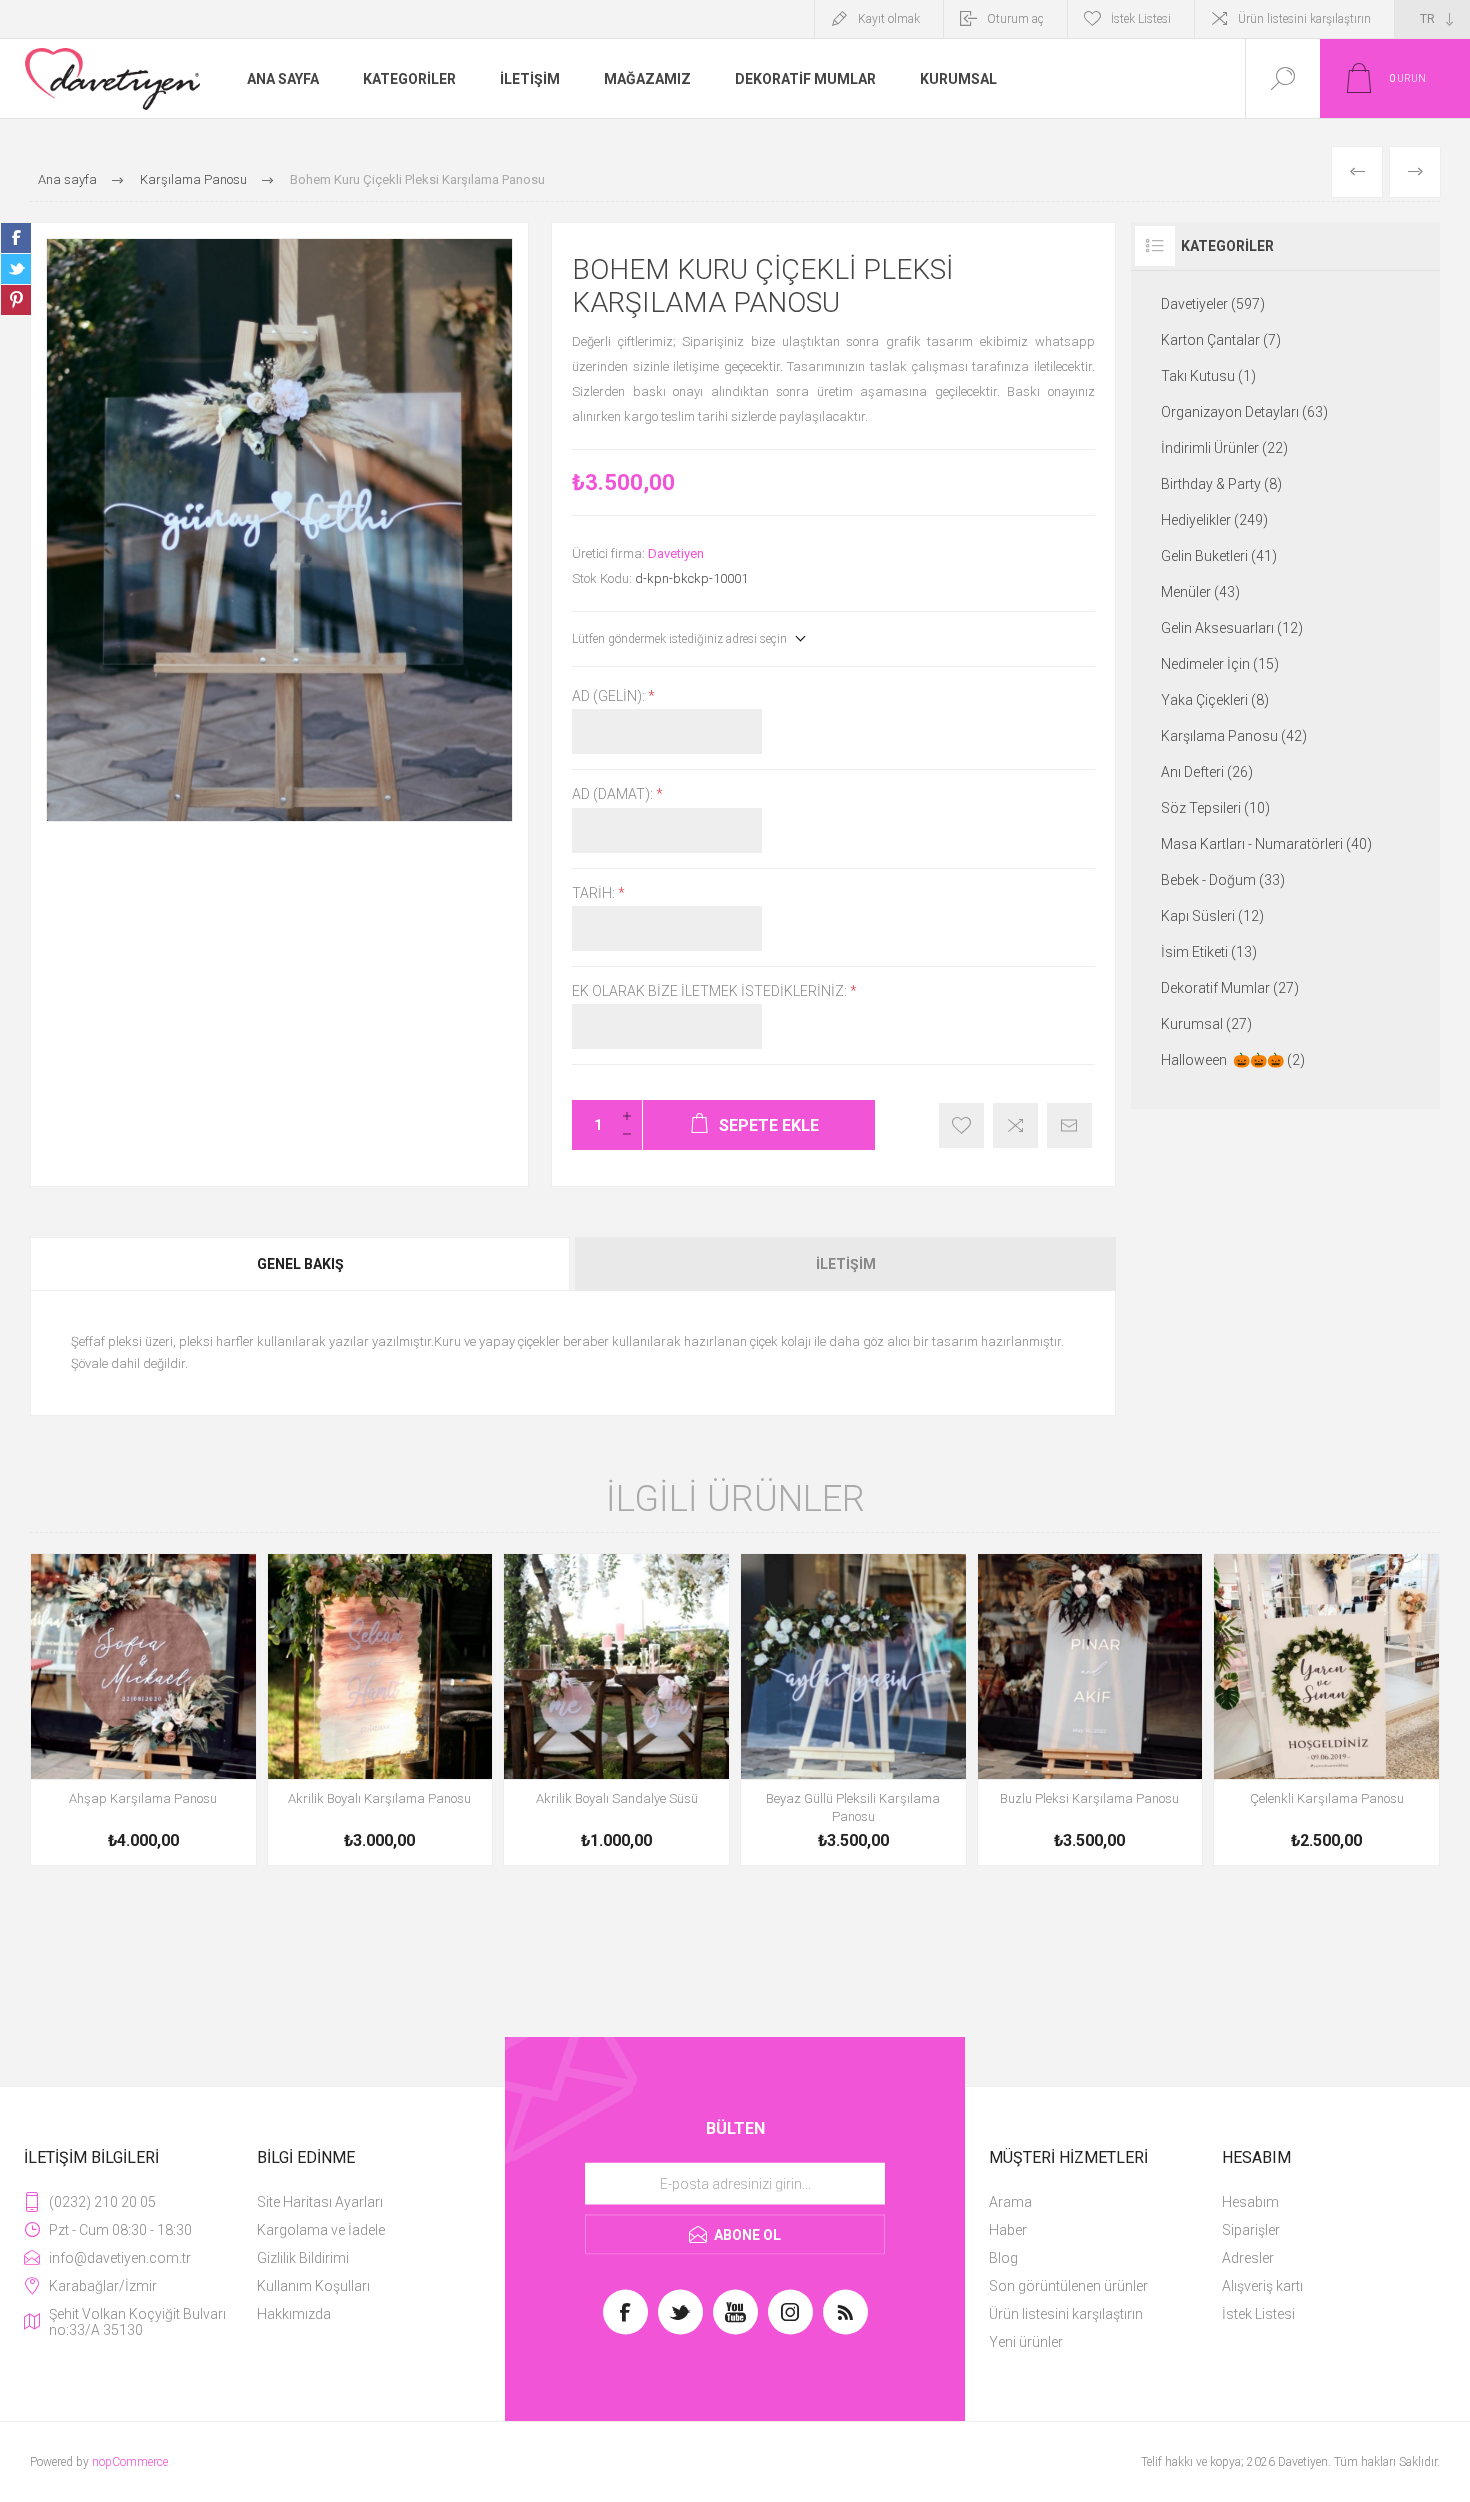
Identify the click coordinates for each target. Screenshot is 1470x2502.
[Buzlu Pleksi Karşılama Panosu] (1090, 1709)
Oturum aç (1015, 19)
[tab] (301, 1264)
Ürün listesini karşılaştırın (1304, 19)
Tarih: (595, 893)
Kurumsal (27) (1206, 1024)
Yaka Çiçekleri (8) (1215, 700)
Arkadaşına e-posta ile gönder (1069, 1125)
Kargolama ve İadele (321, 2230)
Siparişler (1251, 2230)
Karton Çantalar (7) (1221, 340)
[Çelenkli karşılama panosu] (1326, 1709)
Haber (1008, 2230)
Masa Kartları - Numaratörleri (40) (1266, 844)
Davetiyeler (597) (1213, 304)
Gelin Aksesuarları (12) (1232, 628)
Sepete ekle (121, 1802)
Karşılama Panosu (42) (1234, 736)
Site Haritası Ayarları (320, 2202)
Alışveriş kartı (1262, 2286)
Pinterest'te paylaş (16, 300)
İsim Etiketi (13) (1209, 952)
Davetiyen (676, 553)
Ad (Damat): (614, 795)
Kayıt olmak (889, 19)
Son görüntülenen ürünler (1068, 2286)
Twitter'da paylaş (16, 269)
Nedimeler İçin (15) (1220, 664)
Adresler (1248, 2258)
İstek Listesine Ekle (961, 1125)
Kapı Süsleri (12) (1212, 916)
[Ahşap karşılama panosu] (143, 1709)
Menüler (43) (1200, 592)
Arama (1010, 2202)
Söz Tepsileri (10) (1215, 808)
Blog (1003, 2258)
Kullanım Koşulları (313, 2286)
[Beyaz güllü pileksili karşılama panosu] (853, 1709)
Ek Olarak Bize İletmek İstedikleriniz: (711, 991)
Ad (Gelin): (610, 696)
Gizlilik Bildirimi (303, 2258)
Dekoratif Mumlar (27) (1230, 988)
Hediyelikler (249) (1214, 520)
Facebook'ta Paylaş (16, 238)
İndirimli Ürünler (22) (1224, 448)
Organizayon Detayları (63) (1244, 412)
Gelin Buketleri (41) (1219, 556)
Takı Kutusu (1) (1208, 376)
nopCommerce (130, 2462)
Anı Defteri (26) (1207, 772)
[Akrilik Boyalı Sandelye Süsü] (616, 1709)
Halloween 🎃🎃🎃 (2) (1233, 1060)
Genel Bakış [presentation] (300, 1264)
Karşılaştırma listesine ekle (1015, 1125)
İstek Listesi (1258, 2314)
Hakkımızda (294, 2314)
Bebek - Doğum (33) (1223, 880)
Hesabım (1250, 2202)
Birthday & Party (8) (1221, 484)
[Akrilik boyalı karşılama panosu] (380, 1709)
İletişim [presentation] (846, 1264)
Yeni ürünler (1026, 2342)
